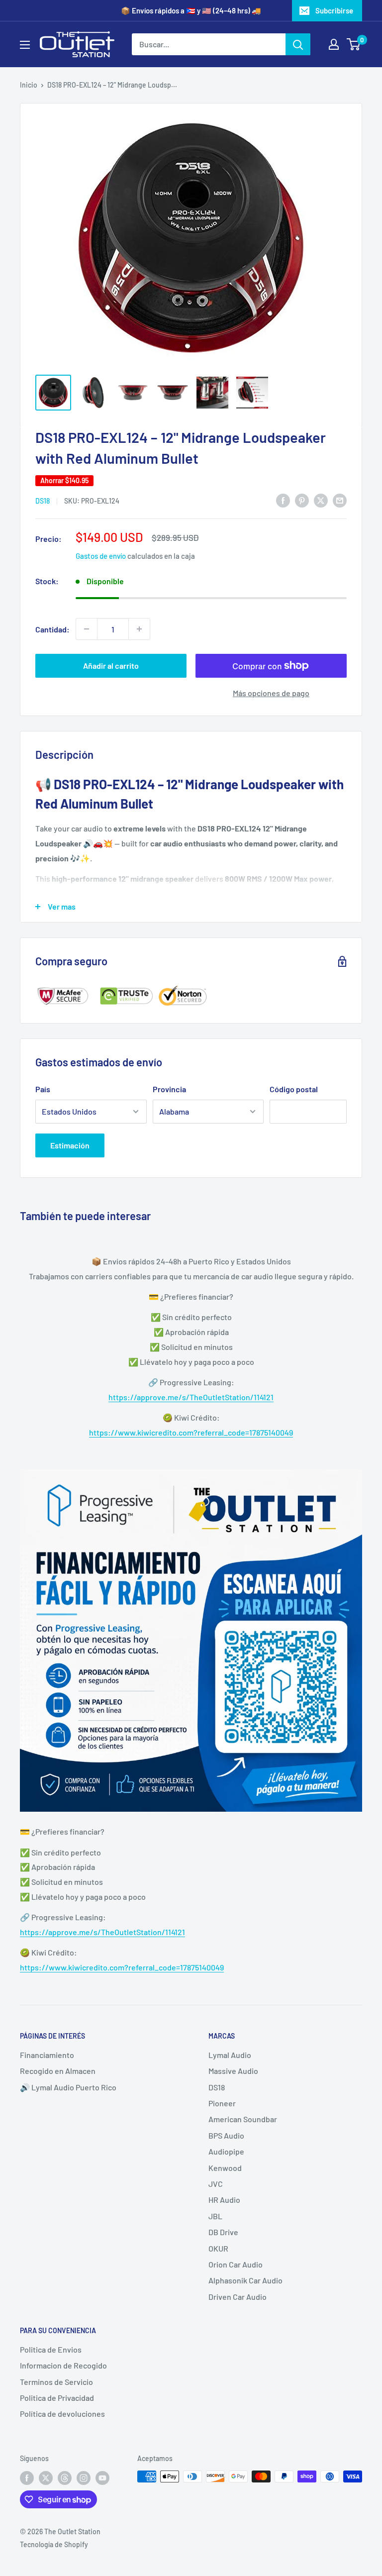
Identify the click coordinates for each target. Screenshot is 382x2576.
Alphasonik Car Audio (245, 2280)
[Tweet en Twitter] (321, 500)
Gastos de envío (101, 556)
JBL (215, 2216)
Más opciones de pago (271, 693)
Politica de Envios (51, 2349)
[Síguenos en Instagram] (84, 2477)
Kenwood (225, 2168)
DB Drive (223, 2232)
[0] (354, 44)
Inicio (29, 85)
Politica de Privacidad (57, 2398)
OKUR (218, 2248)
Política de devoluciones (62, 2414)
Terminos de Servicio (56, 2382)
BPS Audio (226, 2135)
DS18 (43, 501)
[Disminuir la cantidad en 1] (87, 629)
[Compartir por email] (340, 500)
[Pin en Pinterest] (302, 500)
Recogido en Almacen (58, 2071)
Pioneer (222, 2103)
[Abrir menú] (25, 45)
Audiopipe (226, 2151)
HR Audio (224, 2200)
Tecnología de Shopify (54, 2544)
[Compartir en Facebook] (283, 500)
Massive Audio (233, 2071)
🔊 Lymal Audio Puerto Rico (68, 2087)
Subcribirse (334, 10)
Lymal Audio (230, 2055)
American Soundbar (243, 2119)
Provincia (169, 1089)
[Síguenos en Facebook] (27, 2477)
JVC (216, 2184)
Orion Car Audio (236, 2264)
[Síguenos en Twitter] (46, 2477)
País (43, 1089)
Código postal (294, 1089)
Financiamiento (47, 2055)
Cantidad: (52, 629)
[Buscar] (298, 44)
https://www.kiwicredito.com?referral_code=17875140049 (191, 1432)
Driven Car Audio (238, 2297)
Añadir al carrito (111, 666)
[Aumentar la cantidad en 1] (139, 629)
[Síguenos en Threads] (65, 2477)
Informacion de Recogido (63, 2365)
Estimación (70, 1145)
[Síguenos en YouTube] (102, 2477)
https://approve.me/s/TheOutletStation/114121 (191, 1397)
